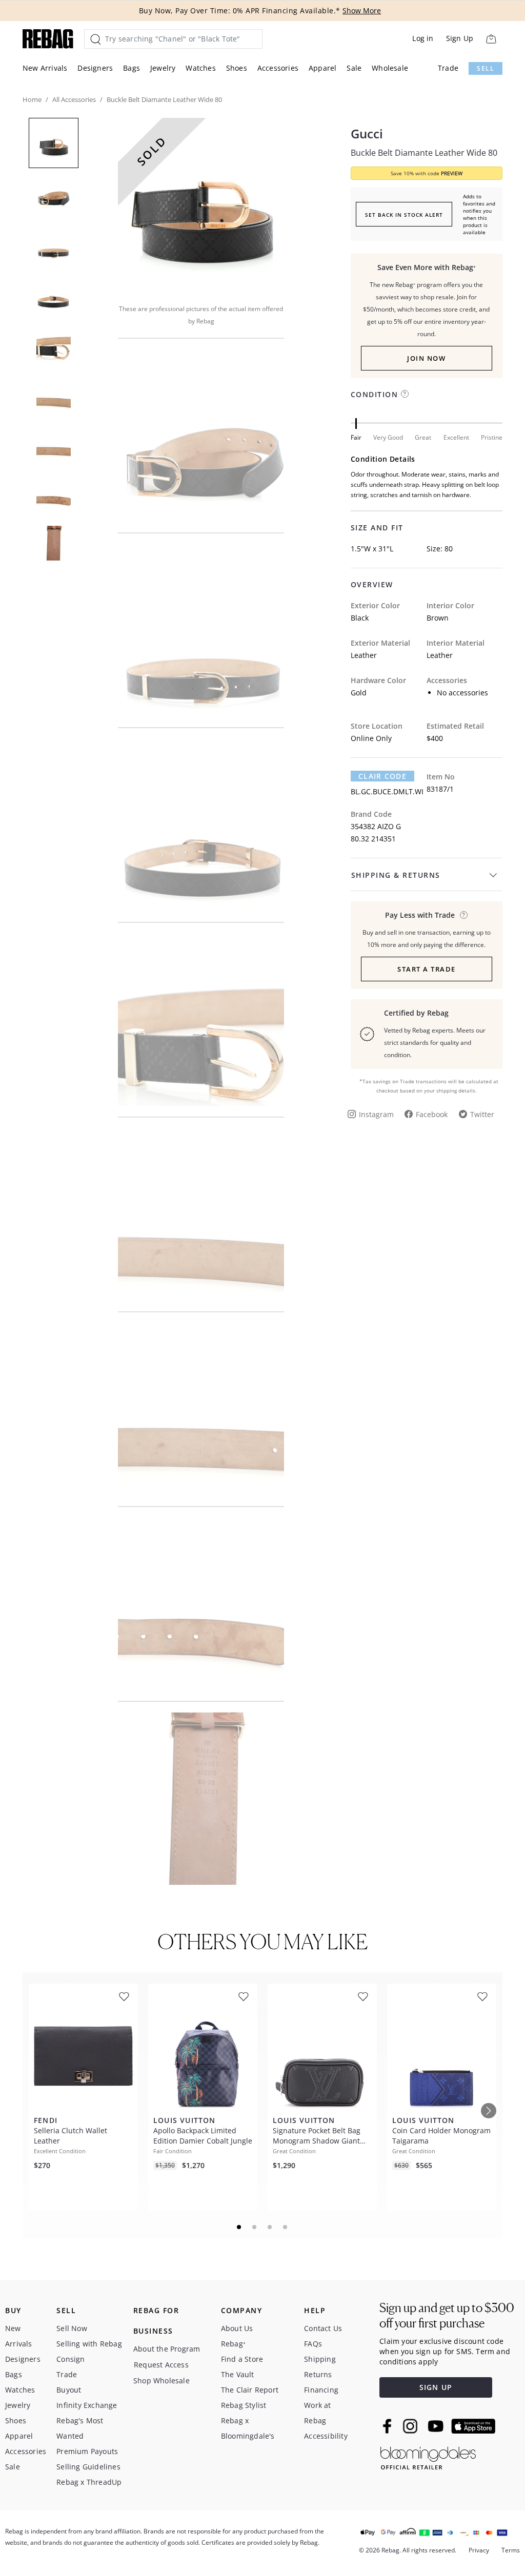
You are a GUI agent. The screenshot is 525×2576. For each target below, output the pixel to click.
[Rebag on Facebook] (388, 2426)
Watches (200, 68)
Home (32, 99)
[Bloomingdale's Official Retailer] (428, 2456)
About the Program (167, 2349)
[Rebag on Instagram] (410, 2426)
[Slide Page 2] (255, 2227)
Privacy (479, 2550)
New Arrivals (45, 68)
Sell (486, 68)
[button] (201, 204)
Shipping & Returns (396, 875)
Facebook (432, 1114)
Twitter (482, 1114)
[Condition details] (405, 394)
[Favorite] (124, 1997)
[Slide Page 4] (286, 2227)
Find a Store (242, 2359)
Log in (423, 38)
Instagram (376, 1114)
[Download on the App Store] (473, 2426)
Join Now (426, 358)
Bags (132, 68)
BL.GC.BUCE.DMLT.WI (387, 791)
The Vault (238, 2374)
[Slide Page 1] (239, 2227)
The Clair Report (250, 2390)
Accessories (278, 68)
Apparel (322, 68)
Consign (70, 2359)
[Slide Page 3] (270, 2227)
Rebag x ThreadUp (89, 2482)
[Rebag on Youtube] (437, 2426)
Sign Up (460, 38)
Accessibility (326, 2436)
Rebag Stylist (244, 2405)
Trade (448, 68)
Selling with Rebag (89, 2344)
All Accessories (74, 99)
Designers (95, 68)
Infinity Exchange (87, 2405)
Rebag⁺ (233, 2344)
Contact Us (323, 2328)
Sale (354, 68)
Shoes (237, 68)
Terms (511, 2550)
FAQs (313, 2344)
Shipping (320, 2359)
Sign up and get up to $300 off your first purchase (447, 2315)
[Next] (489, 2111)
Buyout (69, 2390)
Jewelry (163, 68)
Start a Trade (427, 969)
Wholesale (390, 68)
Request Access (161, 2365)
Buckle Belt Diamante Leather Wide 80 (424, 153)
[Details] (464, 915)
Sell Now (72, 2328)
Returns (318, 2374)
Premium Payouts (87, 2451)
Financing (321, 2390)
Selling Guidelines (88, 2467)
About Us (237, 2328)
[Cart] (491, 39)
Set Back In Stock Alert (404, 215)
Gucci (367, 134)
